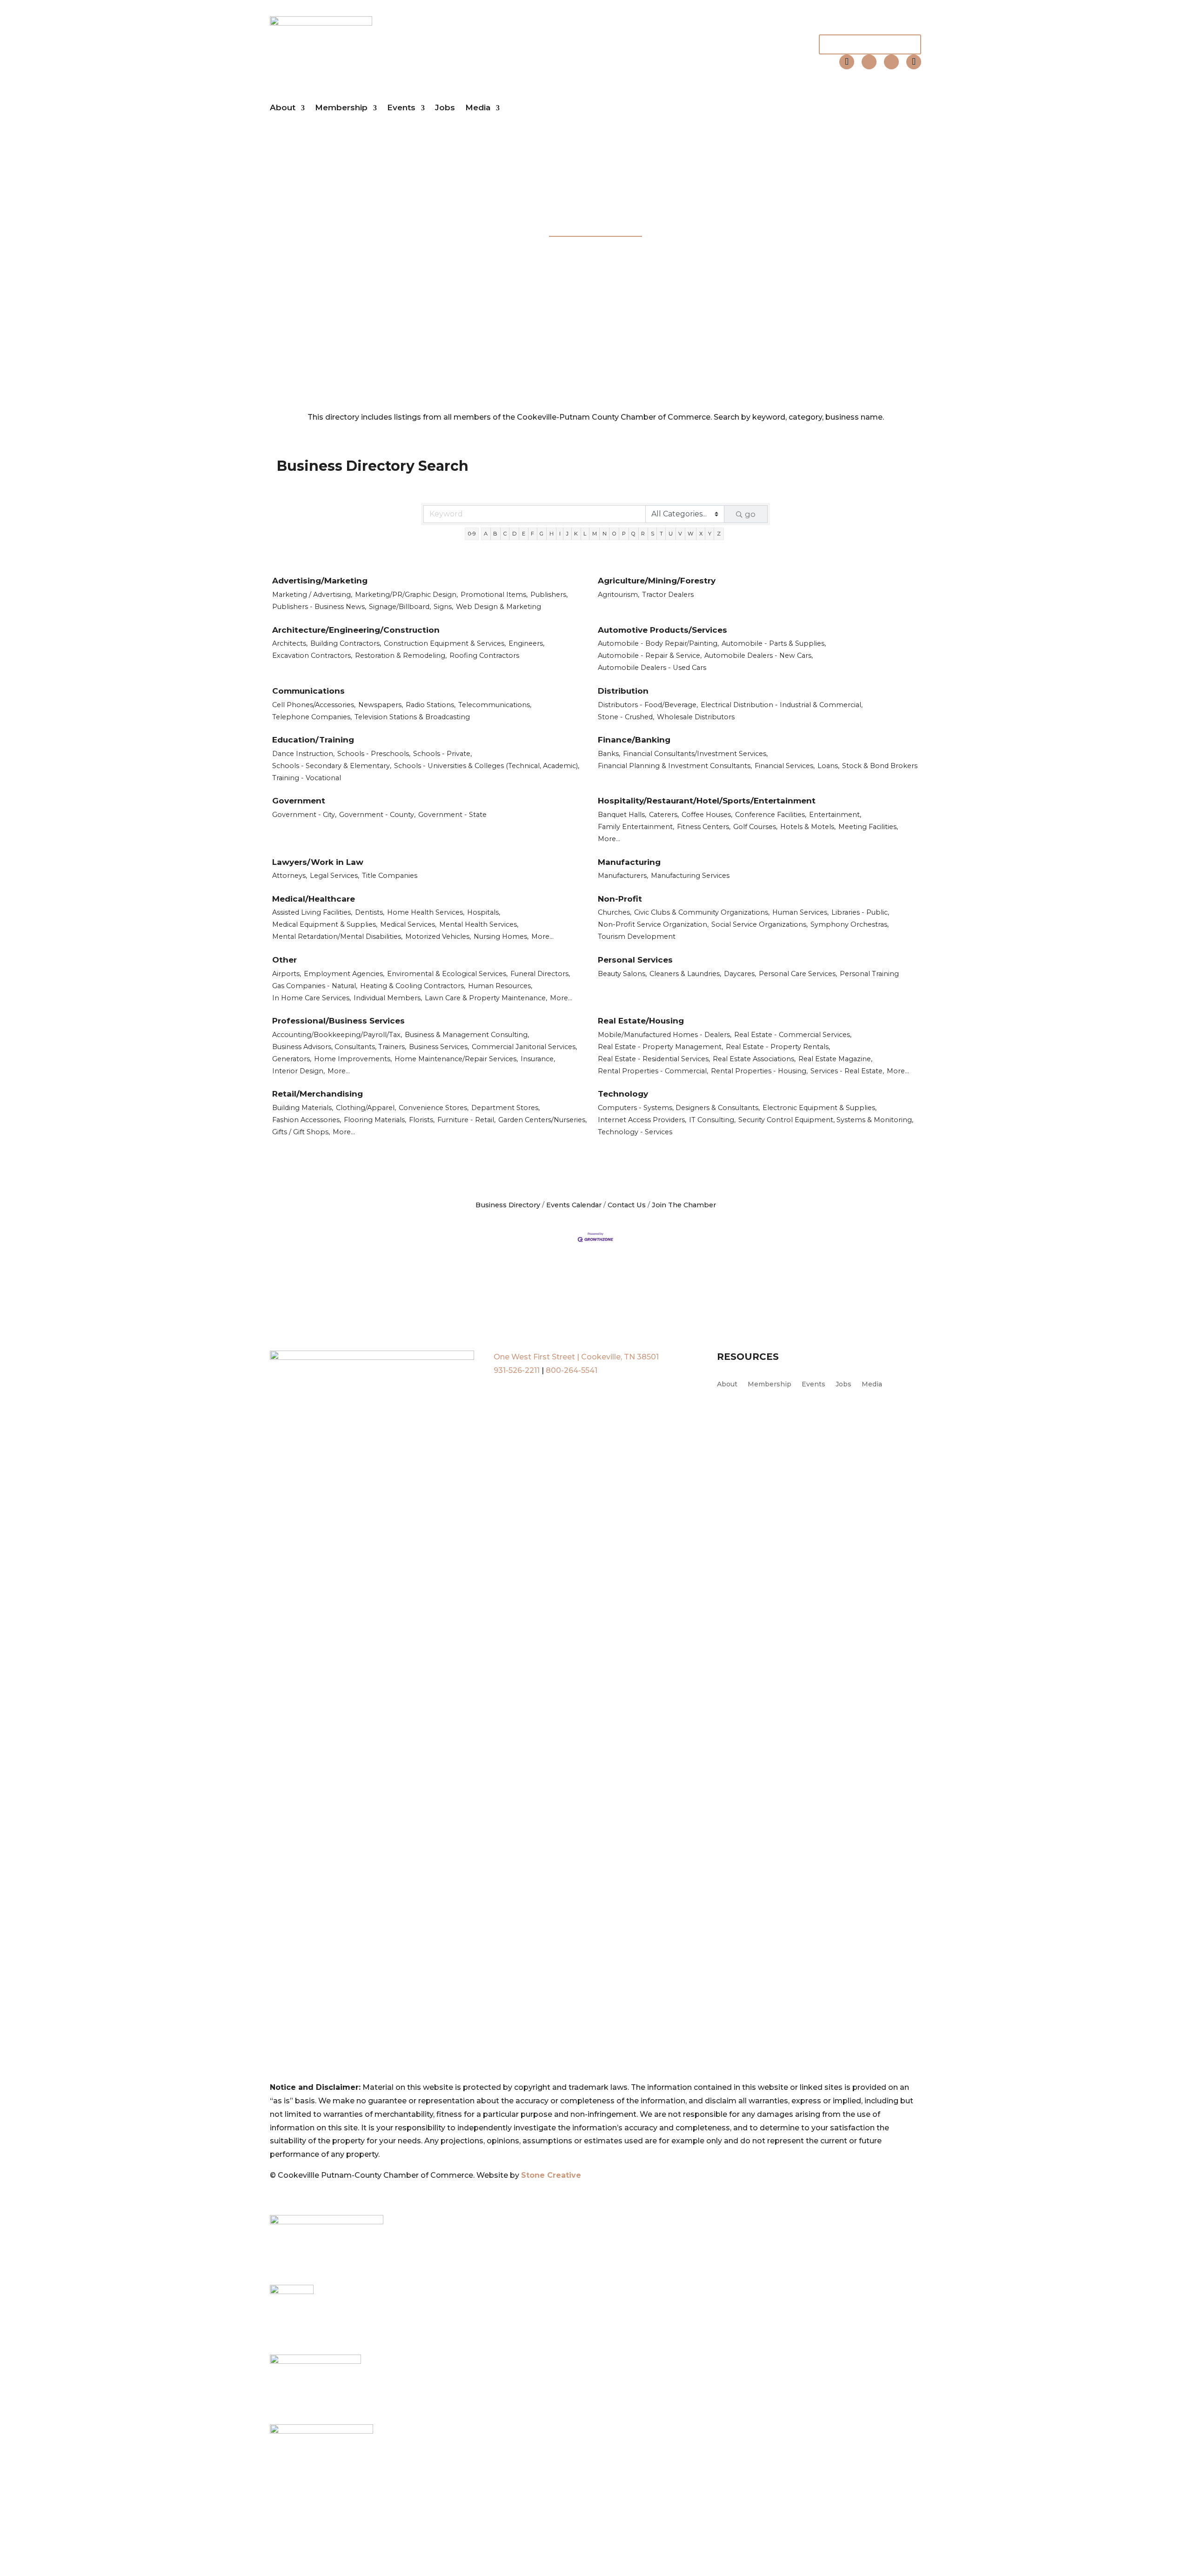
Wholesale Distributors (696, 717)
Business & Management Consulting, (467, 1035)
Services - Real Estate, (847, 1071)
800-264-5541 (572, 1370)
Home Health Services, (426, 912)
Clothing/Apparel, (366, 1108)
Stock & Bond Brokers (880, 766)
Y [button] (710, 534)
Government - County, (377, 815)
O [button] (614, 534)
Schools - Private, (442, 754)
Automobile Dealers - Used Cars (652, 668)
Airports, (287, 974)
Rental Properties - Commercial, (653, 1071)
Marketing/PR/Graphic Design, (406, 595)
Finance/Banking (634, 740)
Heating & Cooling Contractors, (413, 986)
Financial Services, (785, 766)
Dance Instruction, (303, 754)
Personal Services (635, 960)
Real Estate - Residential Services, (654, 1059)
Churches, (615, 912)
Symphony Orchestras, (850, 924)
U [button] (671, 534)
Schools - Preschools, (374, 754)
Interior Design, (298, 1071)
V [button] (680, 534)
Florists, (422, 1120)
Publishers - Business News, (319, 607)
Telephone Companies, (312, 717)
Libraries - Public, (860, 912)
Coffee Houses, (707, 815)
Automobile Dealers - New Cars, (759, 656)
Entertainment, (835, 815)
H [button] (552, 534)
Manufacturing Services (690, 876)
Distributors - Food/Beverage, (648, 705)
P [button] (624, 534)
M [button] (595, 534)
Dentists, (370, 912)
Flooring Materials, (375, 1120)
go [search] (750, 514)
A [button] (486, 534)
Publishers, (549, 595)
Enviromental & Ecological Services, (447, 974)
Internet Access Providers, (642, 1120)
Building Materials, (303, 1108)
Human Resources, (500, 986)
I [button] (560, 534)
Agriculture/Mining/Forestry (657, 581)
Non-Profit (620, 899)
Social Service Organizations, (759, 924)
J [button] (567, 534)
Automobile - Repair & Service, (650, 656)
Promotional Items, (494, 595)
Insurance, (538, 1059)
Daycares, (740, 974)
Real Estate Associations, (754, 1059)
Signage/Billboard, (400, 607)
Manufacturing (629, 862)
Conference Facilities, (771, 815)
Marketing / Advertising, (312, 595)
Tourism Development (637, 937)
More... (609, 839)
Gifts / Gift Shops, (301, 1132)
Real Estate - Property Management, (660, 1047)
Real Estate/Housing (641, 1021)
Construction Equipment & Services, (445, 643)
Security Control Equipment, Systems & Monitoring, (826, 1120)
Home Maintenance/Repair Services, (456, 1059)
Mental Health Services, (479, 924)
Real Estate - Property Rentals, (778, 1047)
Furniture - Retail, (466, 1120)
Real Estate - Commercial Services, (793, 1035)
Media (478, 108)
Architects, (290, 643)
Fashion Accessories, (307, 1120)
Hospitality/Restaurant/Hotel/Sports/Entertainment (707, 801)
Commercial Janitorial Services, (524, 1047)
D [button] (514, 534)
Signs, (443, 607)
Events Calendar (574, 1205)
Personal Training (869, 974)
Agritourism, (619, 595)
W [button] (690, 534)
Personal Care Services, (798, 974)
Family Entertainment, (636, 827)
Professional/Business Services (338, 1021)
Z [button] (719, 534)
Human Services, (800, 912)
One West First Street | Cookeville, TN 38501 (576, 1357)
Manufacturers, (623, 876)
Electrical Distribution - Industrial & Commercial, (782, 705)
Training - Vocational (307, 778)
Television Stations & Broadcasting (412, 717)
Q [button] (633, 534)
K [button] (576, 534)
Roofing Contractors (484, 656)
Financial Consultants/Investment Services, (695, 754)
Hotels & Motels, (808, 827)
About (283, 108)
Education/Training (313, 740)
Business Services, (439, 1047)
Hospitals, (484, 912)
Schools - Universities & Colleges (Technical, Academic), (487, 766)
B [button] (495, 534)
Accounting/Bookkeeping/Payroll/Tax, (337, 1035)
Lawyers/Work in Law (318, 862)
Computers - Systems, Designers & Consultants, (679, 1108)
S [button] (652, 534)
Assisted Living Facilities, (312, 912)
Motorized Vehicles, (438, 937)
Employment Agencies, (344, 974)
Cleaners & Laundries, (685, 974)
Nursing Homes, (501, 937)
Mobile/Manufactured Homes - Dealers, (665, 1035)
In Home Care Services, (311, 998)
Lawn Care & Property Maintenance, (486, 998)
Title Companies (390, 876)
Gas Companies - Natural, (315, 986)
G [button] (542, 534)
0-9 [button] (472, 534)
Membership (341, 108)
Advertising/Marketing (320, 581)
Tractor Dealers (668, 595)
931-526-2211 (517, 1370)
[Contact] (847, 62)
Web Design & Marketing (498, 607)
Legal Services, (335, 876)
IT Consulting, (712, 1120)
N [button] (605, 534)
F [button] (532, 534)
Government (299, 801)
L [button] (585, 534)
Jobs (445, 108)
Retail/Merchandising (318, 1094)
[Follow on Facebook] (869, 62)
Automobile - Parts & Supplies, (774, 643)
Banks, (609, 754)
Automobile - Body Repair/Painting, (658, 643)
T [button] (661, 534)
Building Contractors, (346, 643)
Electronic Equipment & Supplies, (820, 1108)
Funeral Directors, (540, 974)
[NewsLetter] (914, 62)
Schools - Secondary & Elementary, (332, 766)
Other (284, 960)
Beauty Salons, (622, 974)
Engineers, (526, 643)
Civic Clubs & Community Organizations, (702, 912)
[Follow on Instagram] (891, 62)
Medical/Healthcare (314, 899)
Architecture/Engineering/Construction (356, 630)
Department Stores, (505, 1108)
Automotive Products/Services (662, 630)
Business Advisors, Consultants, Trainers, (339, 1047)
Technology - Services (635, 1132)
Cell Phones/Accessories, (314, 705)
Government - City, (304, 815)
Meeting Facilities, (868, 827)
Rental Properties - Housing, (759, 1071)
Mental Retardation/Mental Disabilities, (337, 937)
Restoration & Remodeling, (401, 656)
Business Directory (508, 1205)
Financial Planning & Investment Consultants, (675, 766)
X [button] (701, 534)
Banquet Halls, (622, 815)
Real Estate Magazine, (835, 1059)
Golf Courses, (755, 827)
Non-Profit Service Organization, (653, 924)
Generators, (292, 1059)
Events (401, 108)
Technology (623, 1094)
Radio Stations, (431, 705)
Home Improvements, (353, 1059)
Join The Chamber (870, 44)
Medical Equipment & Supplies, (325, 924)
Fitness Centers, (704, 827)
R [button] (643, 534)
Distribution (623, 691)
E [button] (524, 534)
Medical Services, (408, 924)
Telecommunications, (495, 705)
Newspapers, (381, 705)
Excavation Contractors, (312, 656)
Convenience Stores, (434, 1108)
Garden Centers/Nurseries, (542, 1120)
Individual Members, (388, 998)
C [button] (505, 534)
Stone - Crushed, (626, 717)
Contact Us (627, 1205)
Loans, (828, 766)
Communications (308, 691)
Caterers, (664, 815)
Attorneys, (290, 876)
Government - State (452, 815)
